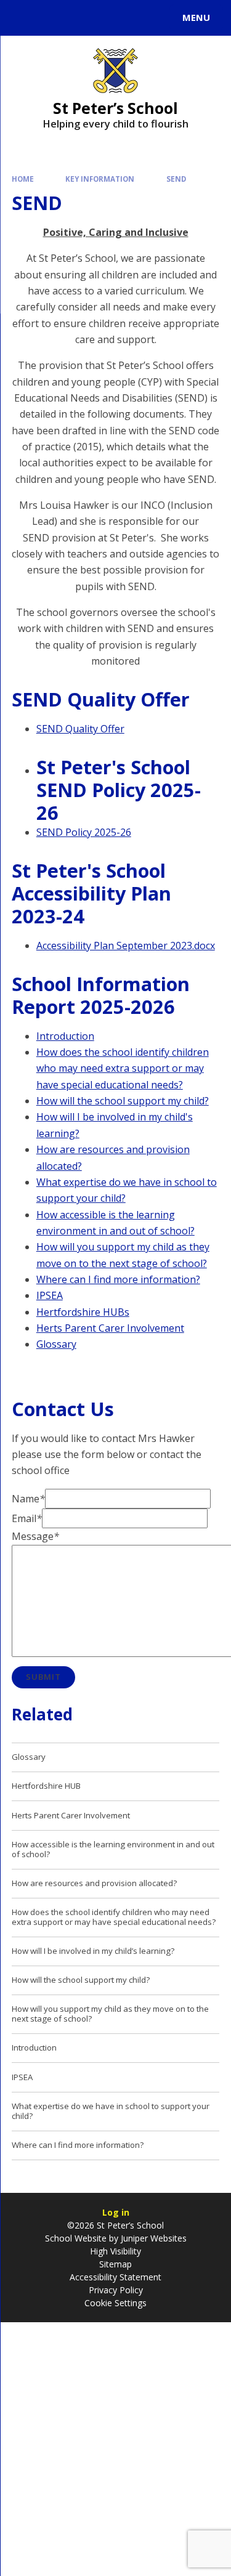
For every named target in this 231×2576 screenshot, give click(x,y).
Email (27, 1518)
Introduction (65, 1036)
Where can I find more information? (118, 1279)
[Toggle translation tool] (54, 18)
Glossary (56, 1344)
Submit (43, 1677)
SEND (176, 179)
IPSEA (50, 1295)
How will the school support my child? (123, 1101)
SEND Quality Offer (80, 729)
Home (23, 179)
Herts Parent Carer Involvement (110, 1328)
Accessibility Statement (115, 2277)
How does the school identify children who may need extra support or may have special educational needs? (123, 1068)
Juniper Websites (152, 2238)
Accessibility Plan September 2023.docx (126, 946)
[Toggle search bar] (23, 18)
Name (28, 1499)
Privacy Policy (116, 2290)
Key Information (100, 179)
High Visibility (115, 2251)
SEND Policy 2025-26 (84, 832)
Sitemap (115, 2264)
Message (35, 1536)
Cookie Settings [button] (115, 2303)
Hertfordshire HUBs (83, 1312)
